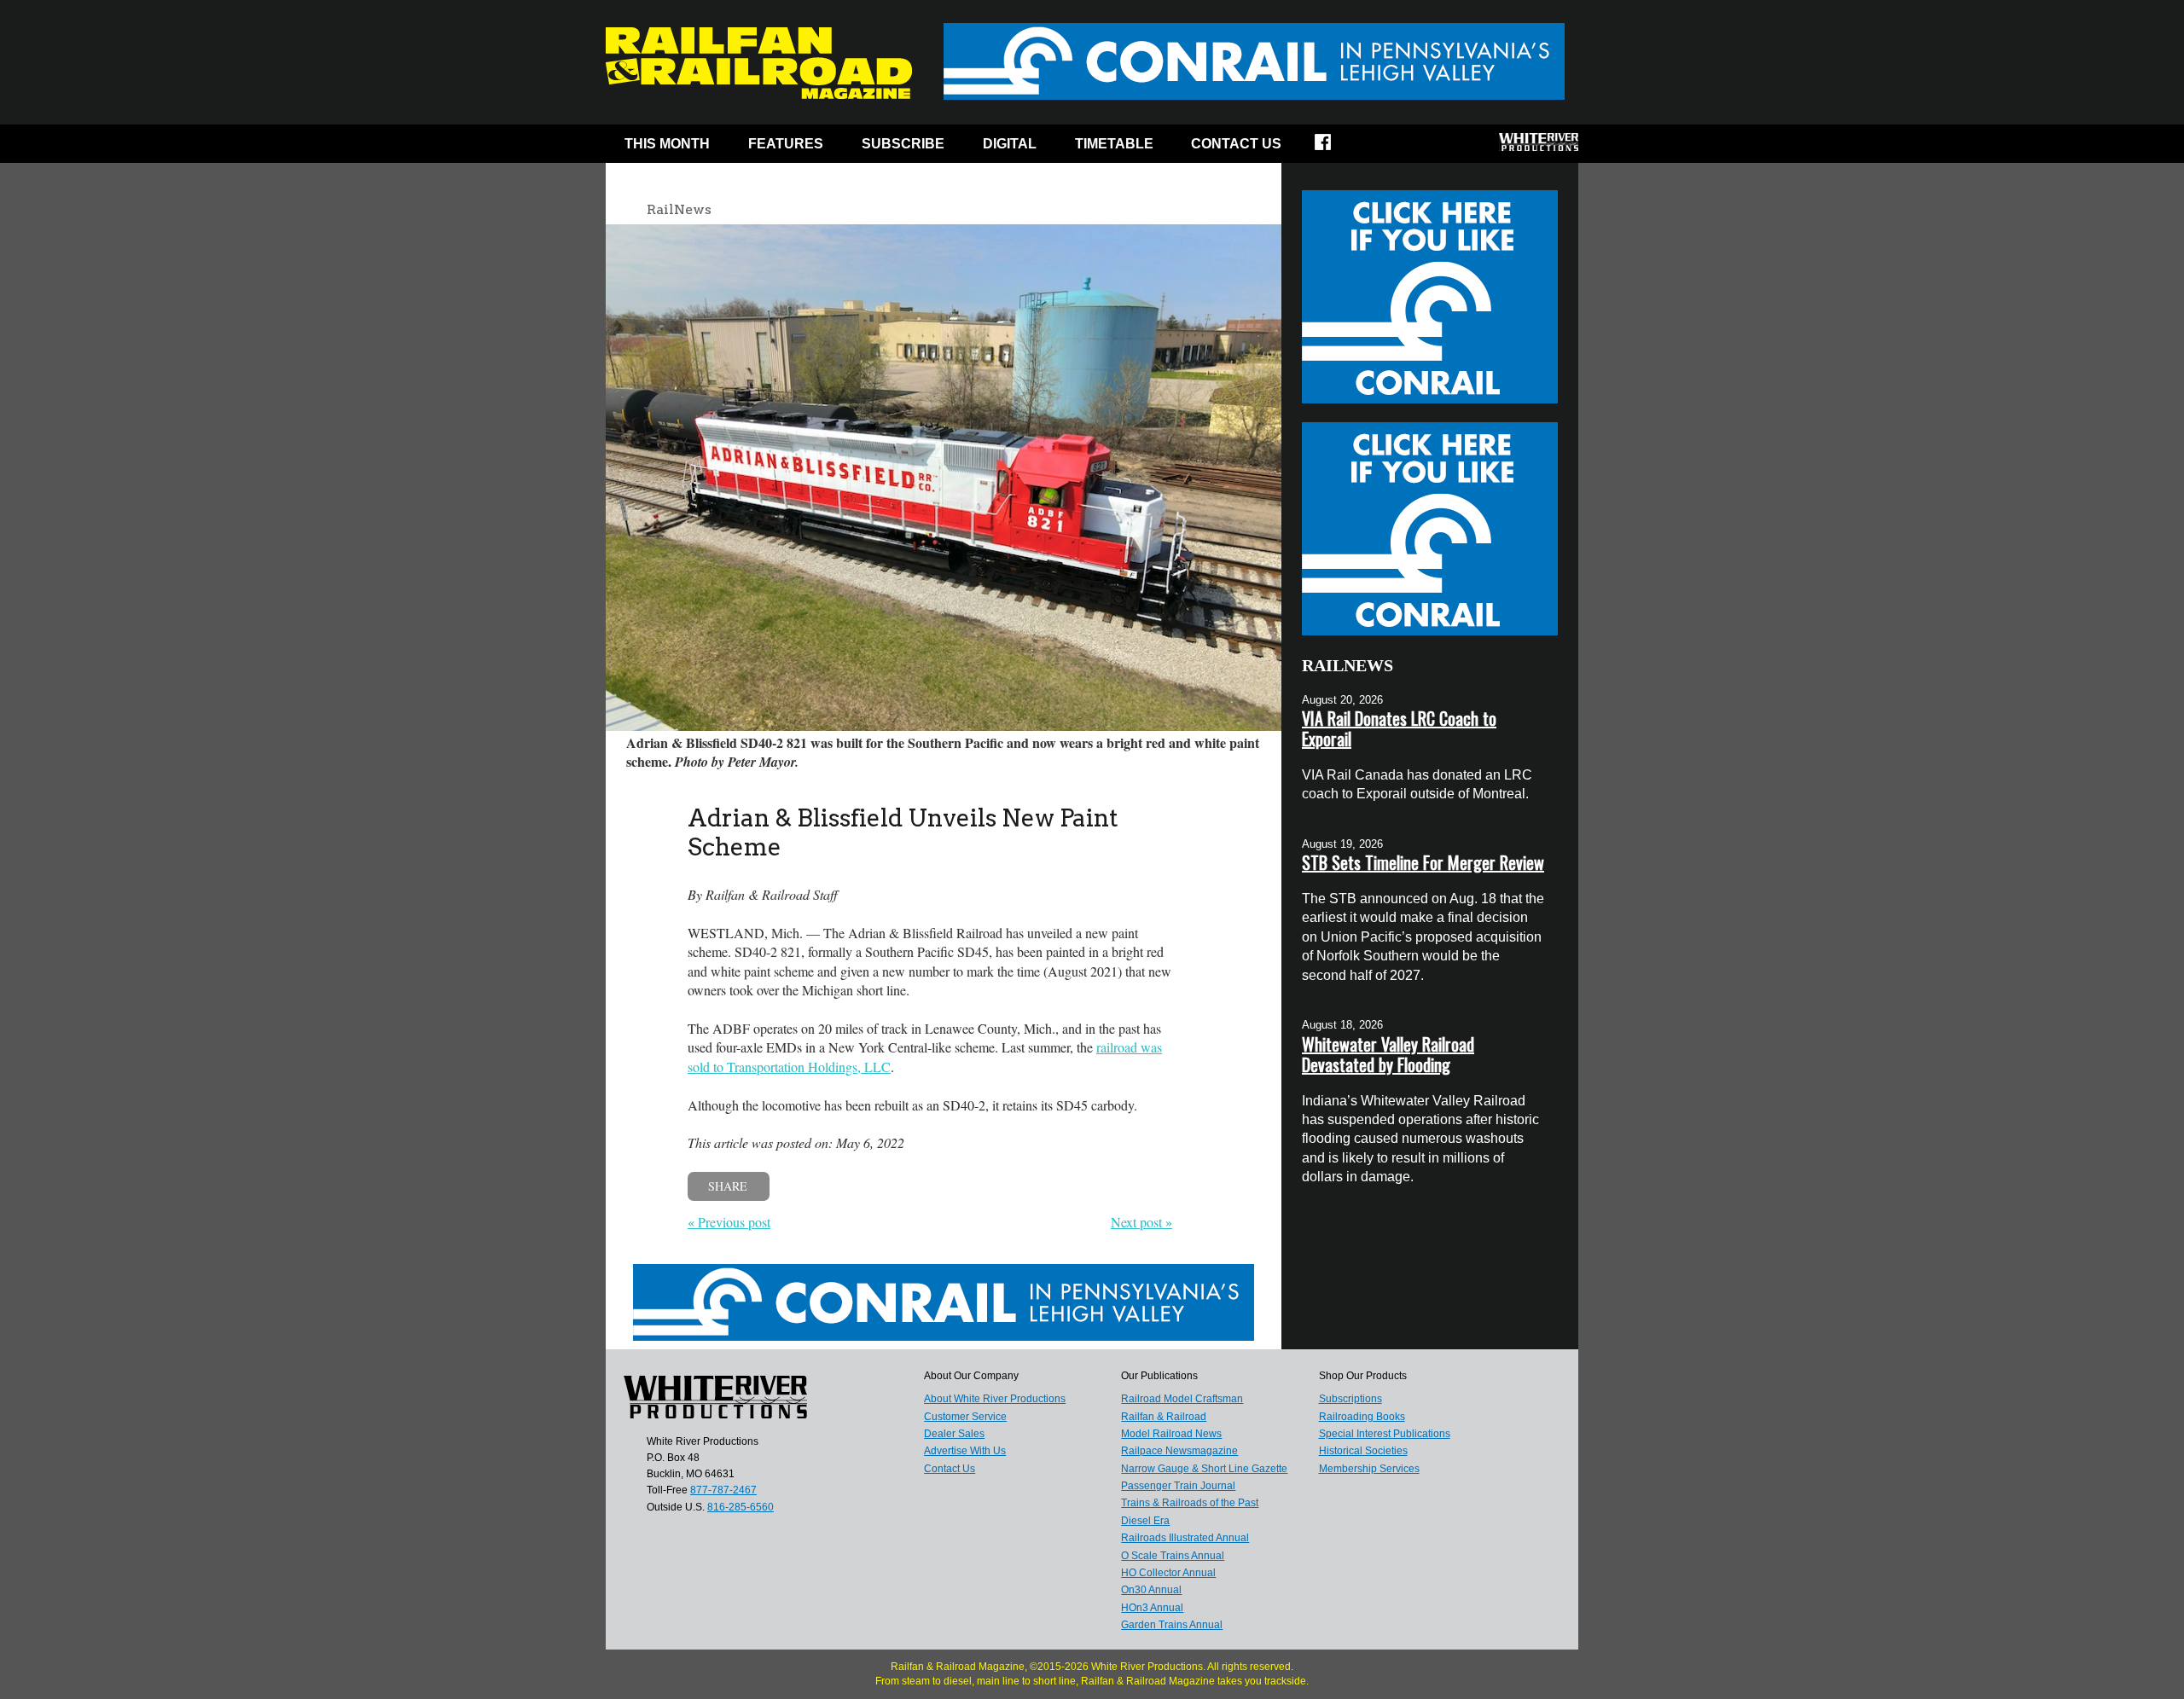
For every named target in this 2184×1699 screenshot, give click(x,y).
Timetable (1114, 144)
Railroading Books (1362, 1417)
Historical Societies (1363, 1451)
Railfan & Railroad (1164, 1417)
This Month (667, 144)
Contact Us (1236, 144)
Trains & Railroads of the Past (1190, 1503)
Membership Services (1369, 1469)
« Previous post (729, 1222)
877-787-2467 (723, 1490)
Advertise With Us (965, 1451)
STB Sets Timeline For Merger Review (1423, 862)
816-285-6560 (741, 1507)
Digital (1010, 144)
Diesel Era (1145, 1521)
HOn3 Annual (1152, 1608)
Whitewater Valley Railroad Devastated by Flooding (1388, 1054)
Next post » (1141, 1222)
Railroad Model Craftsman (1182, 1399)
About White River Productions (995, 1399)
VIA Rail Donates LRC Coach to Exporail (1399, 728)
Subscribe (903, 144)
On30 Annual (1151, 1590)
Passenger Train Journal (1178, 1486)
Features (786, 144)
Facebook (1334, 148)
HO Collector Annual (1168, 1573)
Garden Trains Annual (1172, 1625)
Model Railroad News (1171, 1434)
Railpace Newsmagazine (1179, 1451)
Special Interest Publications (1385, 1434)
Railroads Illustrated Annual (1185, 1538)
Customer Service (965, 1417)
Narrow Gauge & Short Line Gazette (1204, 1469)
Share (728, 1186)
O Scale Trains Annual (1173, 1556)
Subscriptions (1350, 1399)
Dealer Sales (954, 1434)
